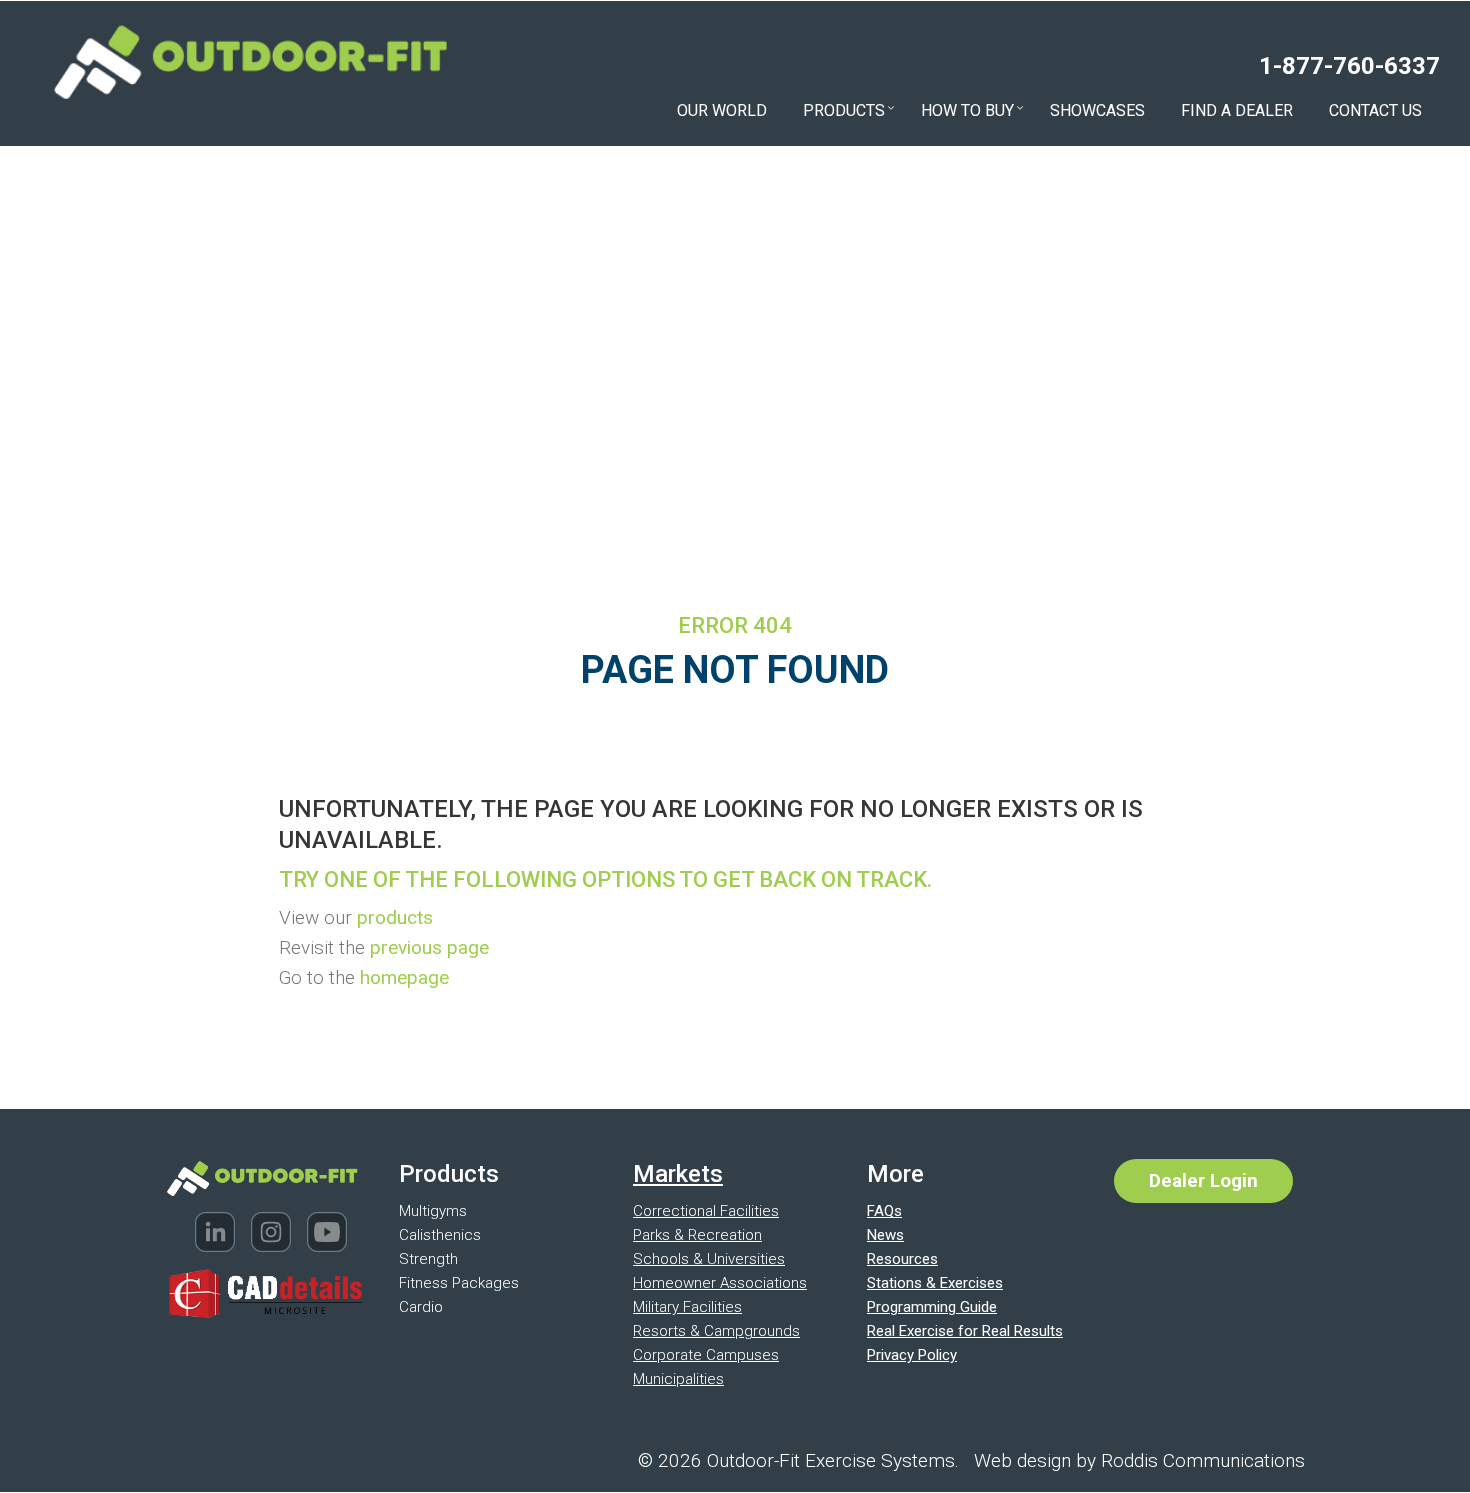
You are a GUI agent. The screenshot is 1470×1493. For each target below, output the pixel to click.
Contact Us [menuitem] (1375, 110)
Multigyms (433, 1211)
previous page (429, 947)
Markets (678, 1174)
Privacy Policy (912, 1355)
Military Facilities (687, 1307)
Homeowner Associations (720, 1283)
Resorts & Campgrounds (716, 1331)
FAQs (884, 1211)
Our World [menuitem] (722, 110)
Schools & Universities (709, 1259)
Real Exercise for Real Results (965, 1331)
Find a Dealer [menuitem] (1237, 110)
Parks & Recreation (697, 1235)
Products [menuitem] (849, 112)
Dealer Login (1203, 1180)
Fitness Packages (459, 1283)
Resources (902, 1259)
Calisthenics (440, 1235)
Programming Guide (932, 1307)
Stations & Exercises (935, 1283)
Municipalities (678, 1379)
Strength (428, 1259)
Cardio (421, 1307)
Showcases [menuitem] (1097, 110)
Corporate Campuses (706, 1355)
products (395, 917)
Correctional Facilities (706, 1211)
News (885, 1235)
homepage (404, 977)
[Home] (250, 59)
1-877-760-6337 (1349, 66)
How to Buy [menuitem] (972, 112)
